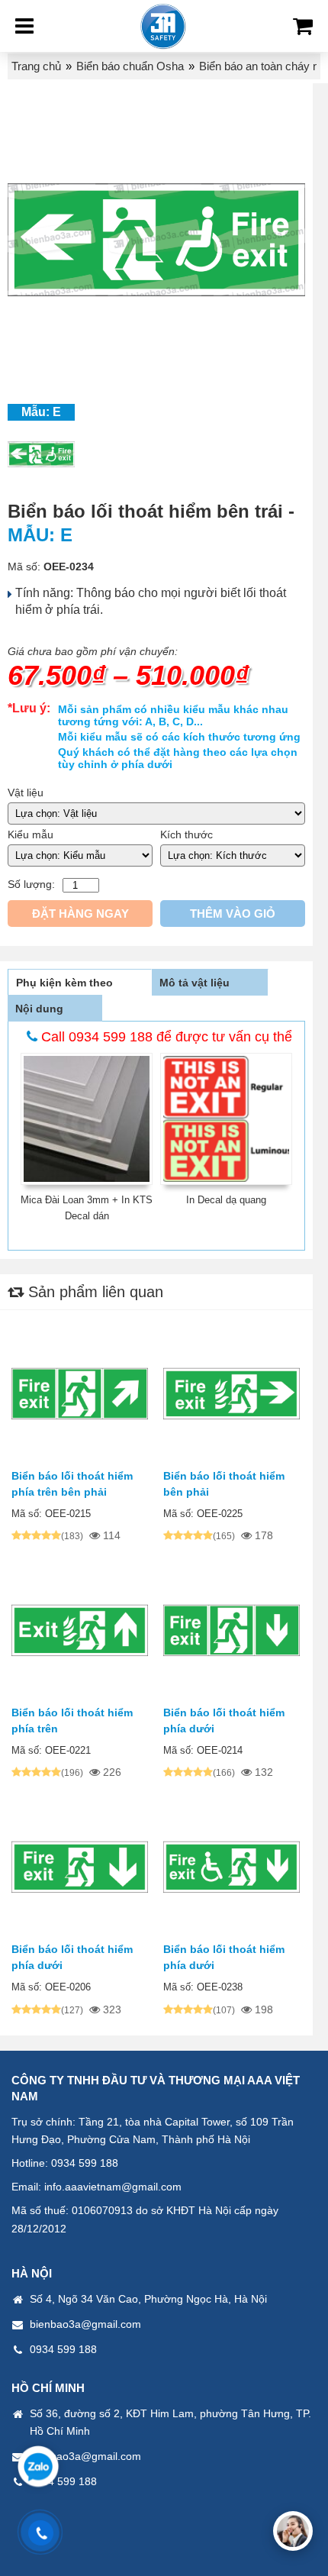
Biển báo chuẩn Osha (130, 66)
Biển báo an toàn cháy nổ (262, 66)
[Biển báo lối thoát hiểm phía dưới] (232, 1632)
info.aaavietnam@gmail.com (113, 2187)
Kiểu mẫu (31, 834)
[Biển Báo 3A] (163, 26)
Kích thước (187, 834)
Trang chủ (36, 66)
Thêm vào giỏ (233, 914)
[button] (293, 2531)
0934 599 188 (85, 2163)
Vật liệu (26, 792)
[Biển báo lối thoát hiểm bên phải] (232, 1395)
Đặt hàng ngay (80, 914)
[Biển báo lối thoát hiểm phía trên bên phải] (80, 1395)
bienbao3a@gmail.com (85, 2324)
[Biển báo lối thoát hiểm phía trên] (80, 1632)
